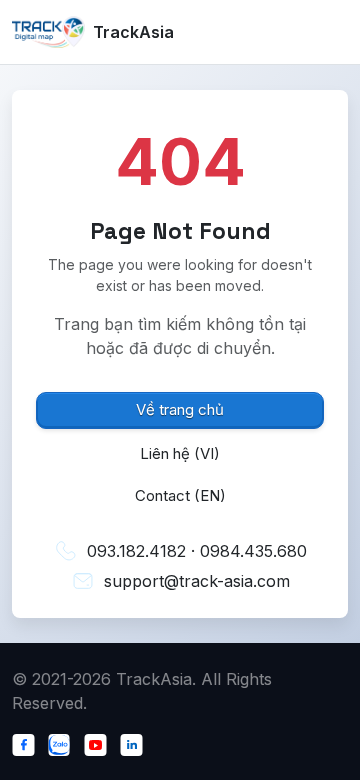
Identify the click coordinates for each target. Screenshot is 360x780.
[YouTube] (99, 743)
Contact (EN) (180, 495)
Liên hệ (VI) (180, 453)
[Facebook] (27, 743)
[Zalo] (63, 743)
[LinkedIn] (135, 743)
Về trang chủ (180, 409)
